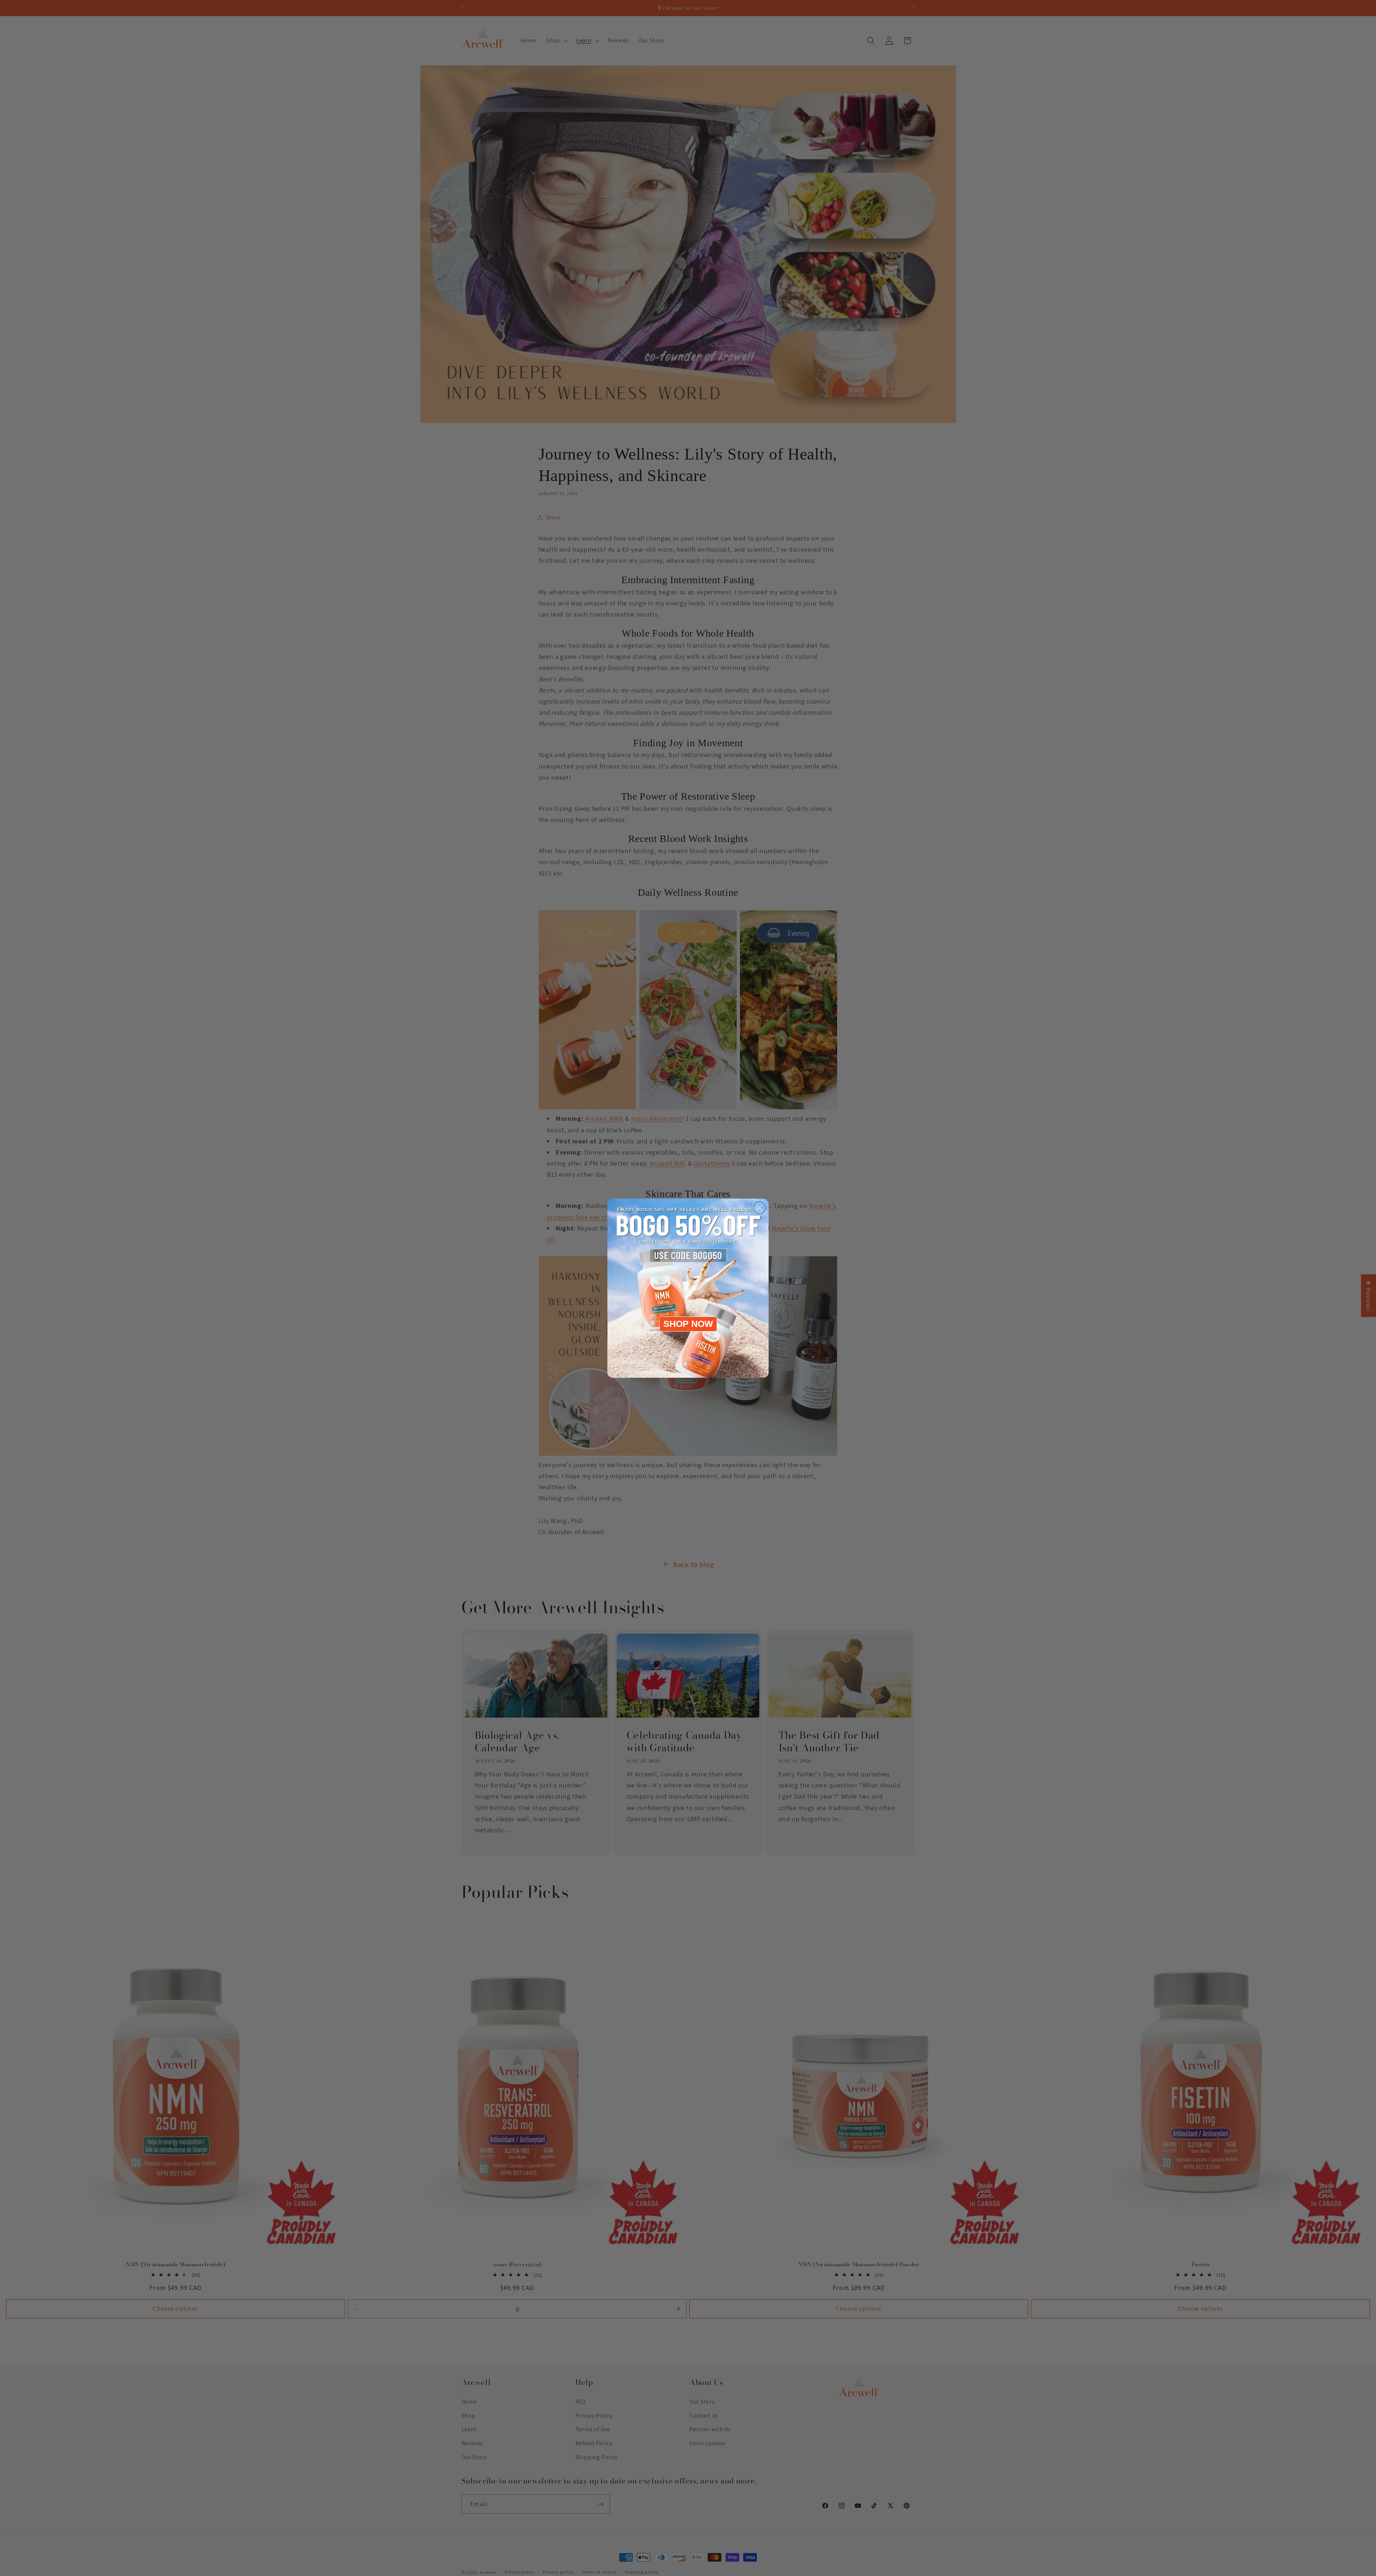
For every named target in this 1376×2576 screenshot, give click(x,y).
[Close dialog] (759, 1208)
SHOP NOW (688, 1324)
